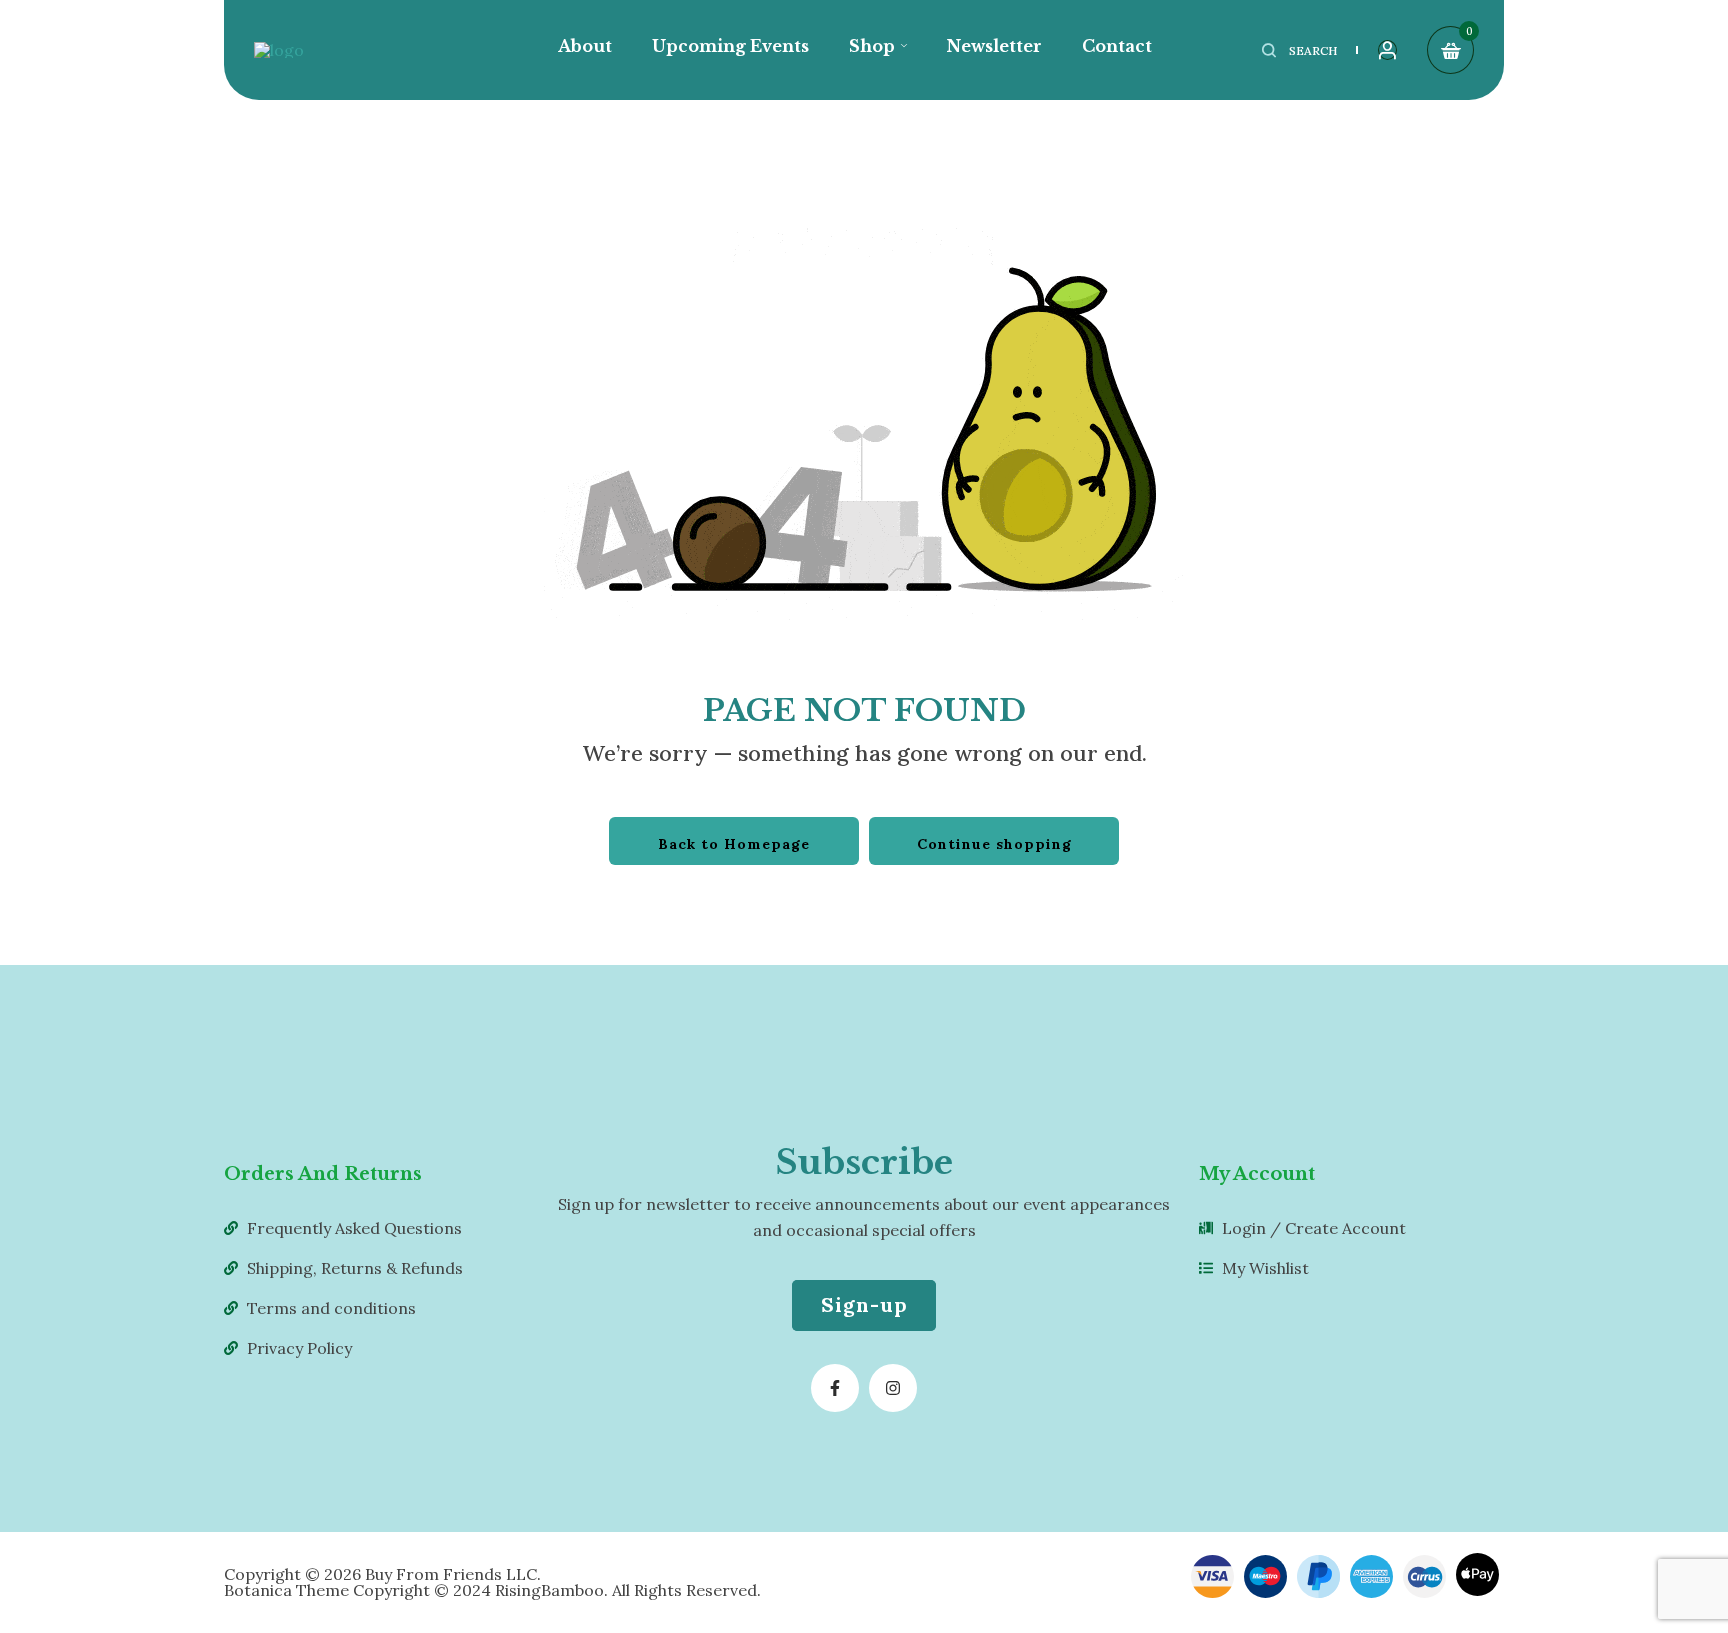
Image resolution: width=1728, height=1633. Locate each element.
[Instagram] (893, 1388)
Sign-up (864, 1304)
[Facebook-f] (835, 1388)
